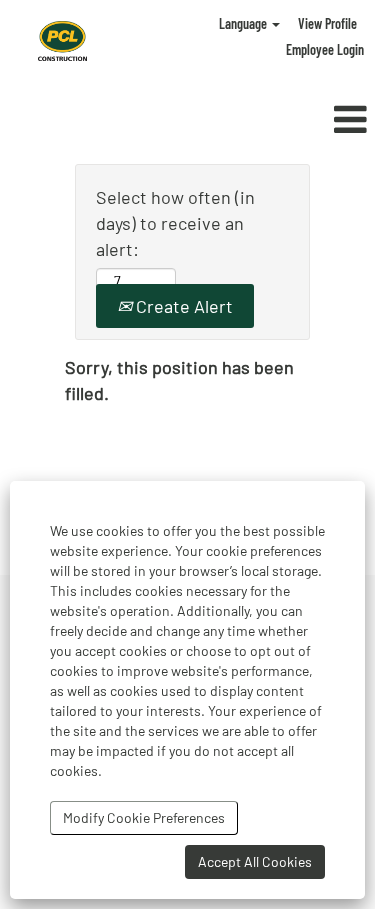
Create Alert (182, 306)
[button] (312, 120)
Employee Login (325, 49)
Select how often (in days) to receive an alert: (175, 222)
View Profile (327, 23)
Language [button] (244, 23)
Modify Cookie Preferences (144, 817)
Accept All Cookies (255, 861)
